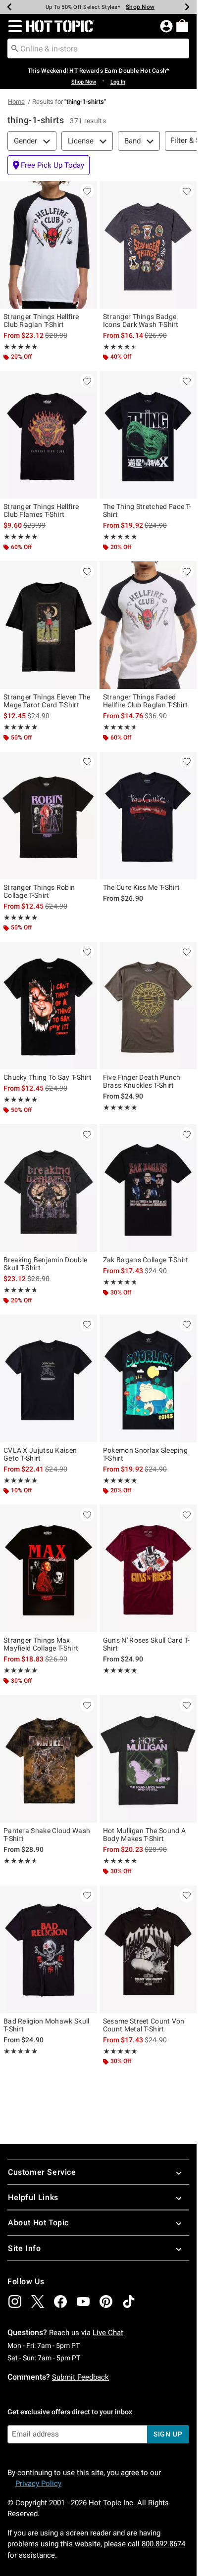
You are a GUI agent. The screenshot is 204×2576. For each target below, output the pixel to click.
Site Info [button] (24, 2248)
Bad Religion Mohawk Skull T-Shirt (47, 2025)
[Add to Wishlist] (87, 191)
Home (16, 102)
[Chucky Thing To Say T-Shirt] (49, 1006)
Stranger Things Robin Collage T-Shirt (39, 891)
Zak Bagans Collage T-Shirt (146, 1260)
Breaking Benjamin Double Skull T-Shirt (45, 1264)
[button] (13, 26)
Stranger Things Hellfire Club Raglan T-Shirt (41, 321)
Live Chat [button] (108, 2333)
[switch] (49, 165)
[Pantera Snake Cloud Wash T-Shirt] (49, 1759)
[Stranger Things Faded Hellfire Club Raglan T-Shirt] (148, 625)
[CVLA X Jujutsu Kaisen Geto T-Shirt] (49, 1379)
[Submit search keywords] (15, 48)
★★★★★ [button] (20, 347)
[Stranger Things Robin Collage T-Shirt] (49, 816)
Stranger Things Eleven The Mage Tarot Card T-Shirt (47, 701)
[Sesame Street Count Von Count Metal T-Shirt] (148, 1949)
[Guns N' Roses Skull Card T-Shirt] (148, 1568)
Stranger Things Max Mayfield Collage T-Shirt (41, 1644)
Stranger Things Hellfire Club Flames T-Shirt (41, 510)
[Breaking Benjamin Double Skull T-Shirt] (49, 1188)
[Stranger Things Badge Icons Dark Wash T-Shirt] (148, 245)
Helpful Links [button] (33, 2197)
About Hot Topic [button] (38, 2223)
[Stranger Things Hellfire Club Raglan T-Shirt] (49, 245)
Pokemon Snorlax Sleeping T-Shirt (145, 1454)
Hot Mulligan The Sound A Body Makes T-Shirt (144, 1835)
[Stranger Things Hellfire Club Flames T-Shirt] (49, 435)
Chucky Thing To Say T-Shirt (48, 1077)
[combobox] (98, 48)
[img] (15, 2301)
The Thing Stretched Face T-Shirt (147, 510)
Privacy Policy (38, 2484)
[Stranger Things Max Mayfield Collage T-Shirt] (49, 1568)
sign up (168, 2434)
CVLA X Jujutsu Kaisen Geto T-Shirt (40, 1454)
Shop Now (140, 7)
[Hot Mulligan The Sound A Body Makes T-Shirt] (148, 1759)
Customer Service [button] (42, 2172)
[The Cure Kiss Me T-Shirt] (148, 816)
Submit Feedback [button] (80, 2377)
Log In (118, 82)
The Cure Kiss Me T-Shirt (141, 887)
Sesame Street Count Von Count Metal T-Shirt (144, 2025)
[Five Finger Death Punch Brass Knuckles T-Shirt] (148, 1006)
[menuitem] (182, 26)
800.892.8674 (163, 2544)
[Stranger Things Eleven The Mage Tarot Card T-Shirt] (49, 625)
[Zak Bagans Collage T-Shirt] (148, 1188)
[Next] (187, 7)
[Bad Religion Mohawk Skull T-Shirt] (49, 1949)
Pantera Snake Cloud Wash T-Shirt (47, 1835)
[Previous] (9, 7)
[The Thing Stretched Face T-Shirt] (148, 435)
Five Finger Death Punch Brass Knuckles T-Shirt (142, 1081)
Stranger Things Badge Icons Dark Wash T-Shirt (141, 321)
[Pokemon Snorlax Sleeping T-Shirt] (148, 1379)
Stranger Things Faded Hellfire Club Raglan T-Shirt (145, 701)
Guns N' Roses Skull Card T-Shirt (146, 1644)
